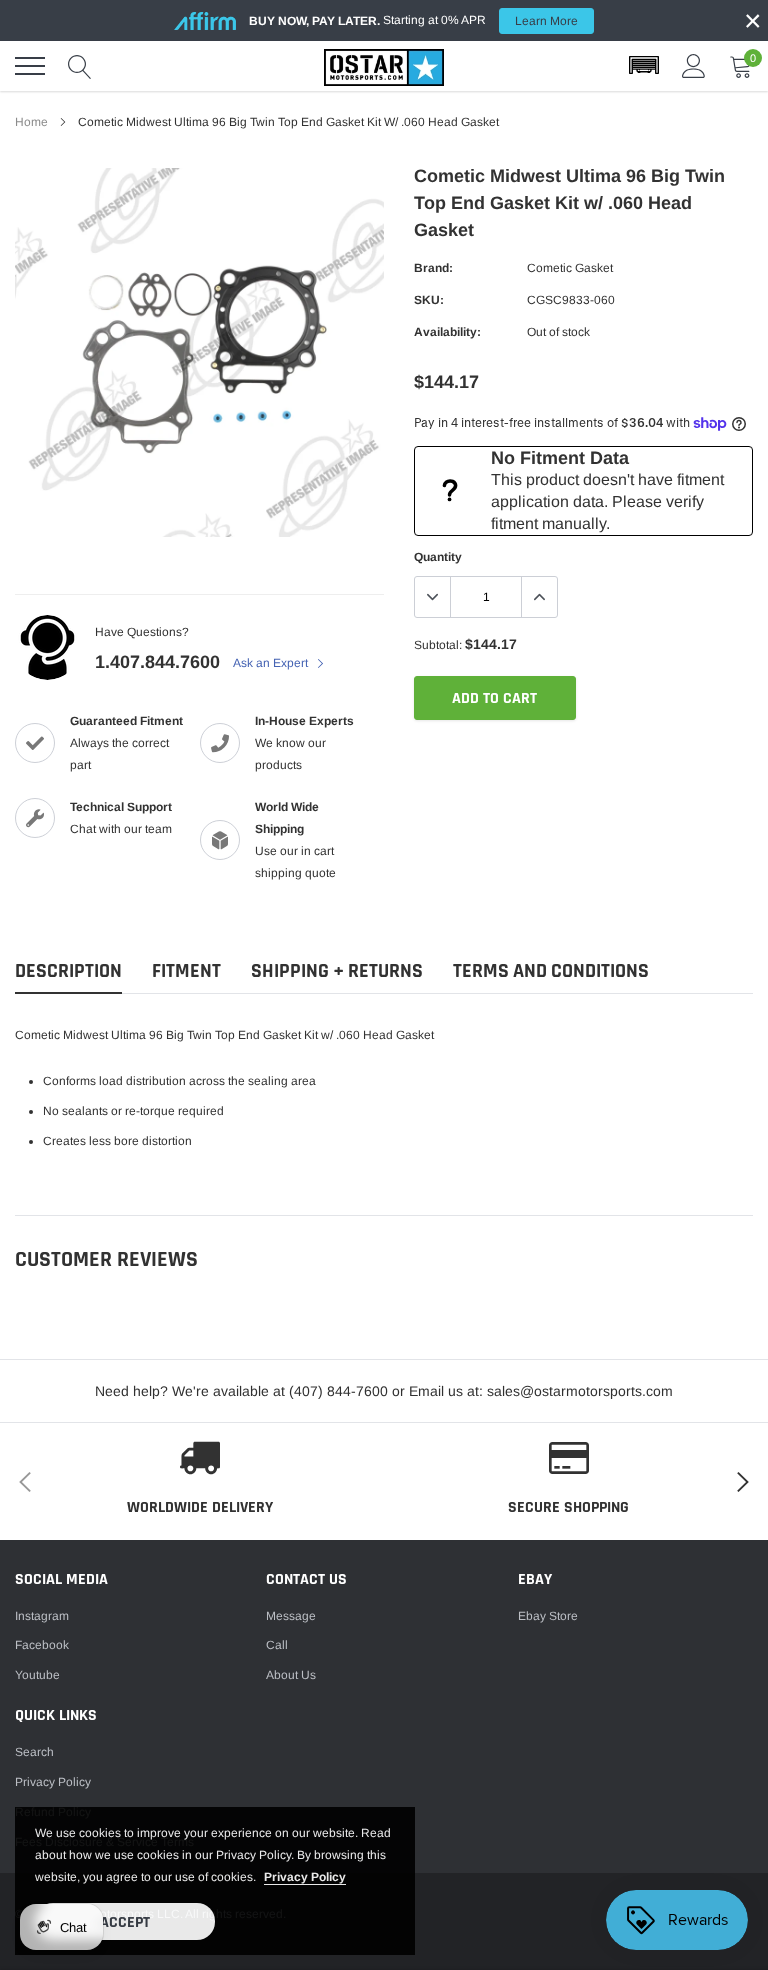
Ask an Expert (272, 663)
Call (277, 1645)
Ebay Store (548, 1616)
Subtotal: (438, 645)
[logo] (384, 66)
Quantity (438, 557)
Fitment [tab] (186, 971)
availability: (447, 332)
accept (125, 1922)
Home (31, 122)
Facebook (42, 1645)
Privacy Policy (53, 1782)
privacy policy (305, 1877)
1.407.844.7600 (157, 662)
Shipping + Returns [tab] (337, 971)
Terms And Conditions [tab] (551, 971)
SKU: (429, 300)
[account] (694, 66)
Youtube (37, 1675)
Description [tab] (68, 971)
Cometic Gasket (570, 268)
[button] (644, 66)
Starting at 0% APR (413, 20)
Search (34, 1752)
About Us (291, 1675)
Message (291, 1616)
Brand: (433, 268)
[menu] (30, 66)
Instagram (42, 1616)
